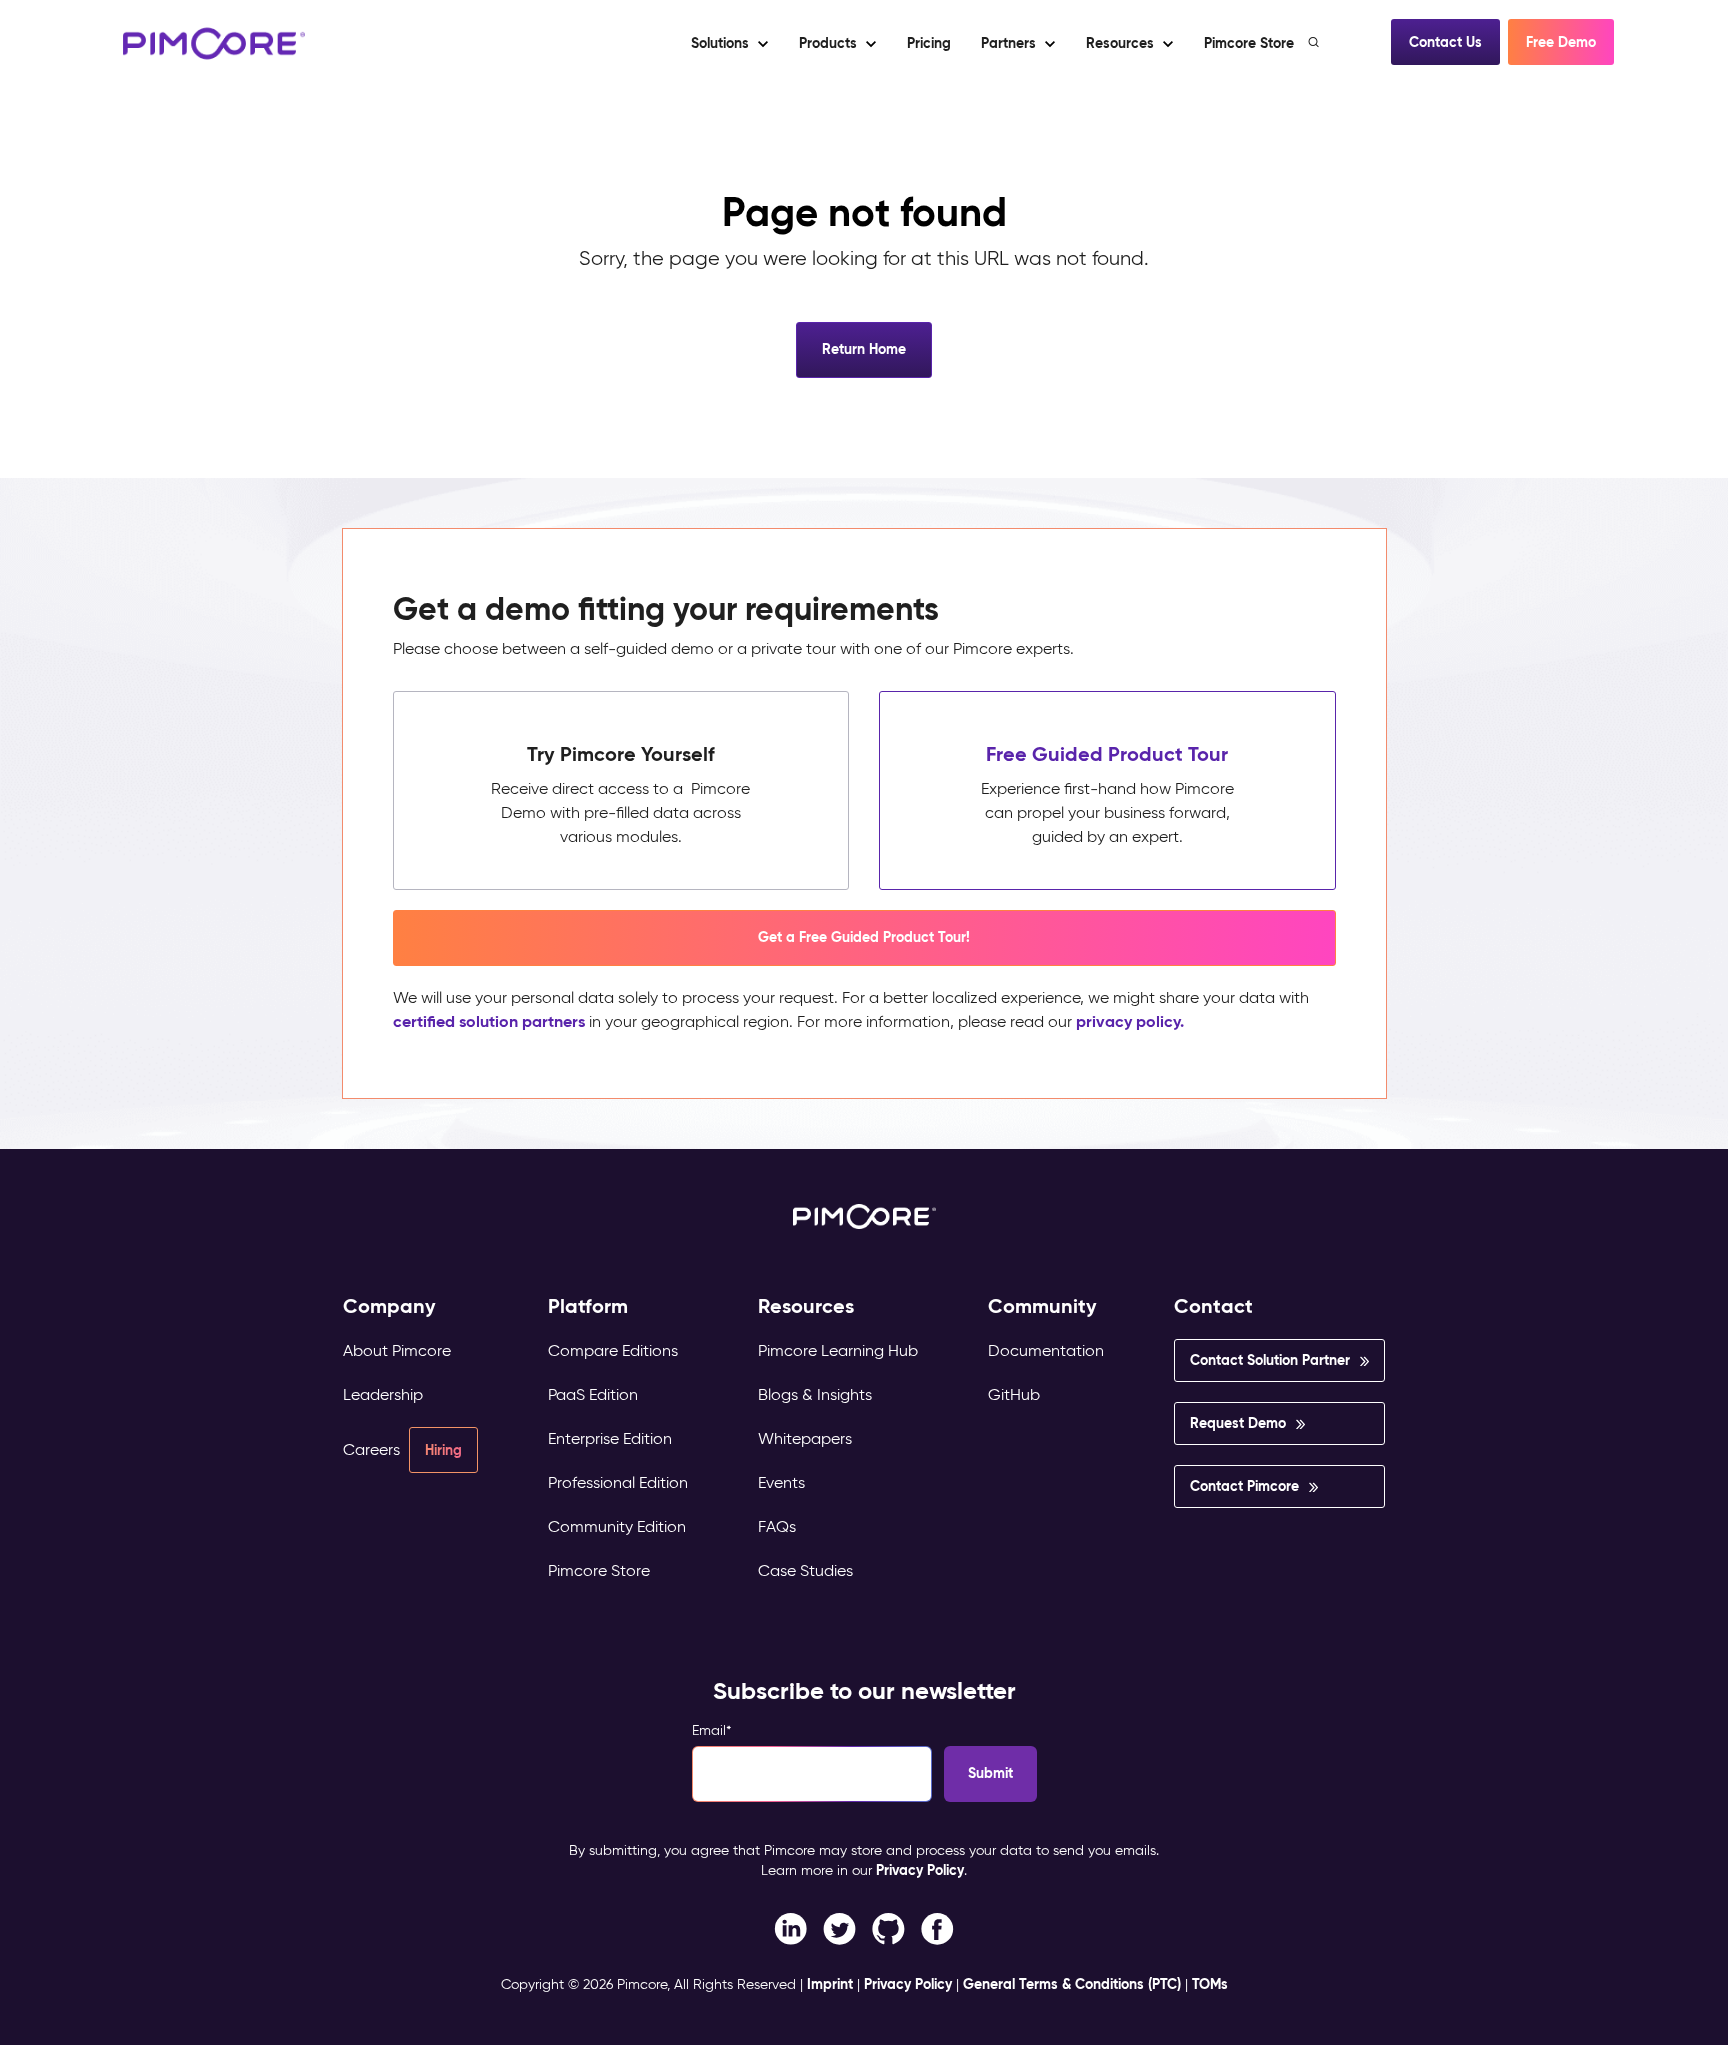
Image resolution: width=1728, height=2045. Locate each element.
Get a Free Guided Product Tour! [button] (864, 937)
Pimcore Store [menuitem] (599, 1570)
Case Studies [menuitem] (805, 1570)
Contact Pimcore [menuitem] (1244, 1486)
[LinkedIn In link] (937, 1927)
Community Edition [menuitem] (617, 1526)
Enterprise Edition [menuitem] (610, 1438)
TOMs (1210, 1984)
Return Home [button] (864, 349)
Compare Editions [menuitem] (613, 1350)
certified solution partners (489, 1021)
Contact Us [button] (1445, 42)
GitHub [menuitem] (1014, 1394)
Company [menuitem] (389, 1306)
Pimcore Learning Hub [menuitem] (838, 1350)
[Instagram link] (888, 1927)
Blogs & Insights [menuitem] (815, 1394)
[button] (928, 43)
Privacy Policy (920, 1870)
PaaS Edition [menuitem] (593, 1394)
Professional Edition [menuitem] (618, 1482)
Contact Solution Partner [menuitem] (1270, 1360)
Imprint (830, 1984)
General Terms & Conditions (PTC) (1072, 1984)
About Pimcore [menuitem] (397, 1350)
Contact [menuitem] (1213, 1306)
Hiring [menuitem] (443, 1450)
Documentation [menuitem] (1046, 1350)
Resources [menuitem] (806, 1306)
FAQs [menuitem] (777, 1526)
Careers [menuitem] (371, 1449)
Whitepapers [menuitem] (805, 1438)
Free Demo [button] (1561, 42)
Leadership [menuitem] (383, 1394)
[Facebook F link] (790, 1927)
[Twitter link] (839, 1927)
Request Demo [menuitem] (1238, 1423)
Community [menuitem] (1042, 1306)
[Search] (1315, 42)
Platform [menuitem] (588, 1306)
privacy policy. (1130, 1021)
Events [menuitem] (781, 1482)
